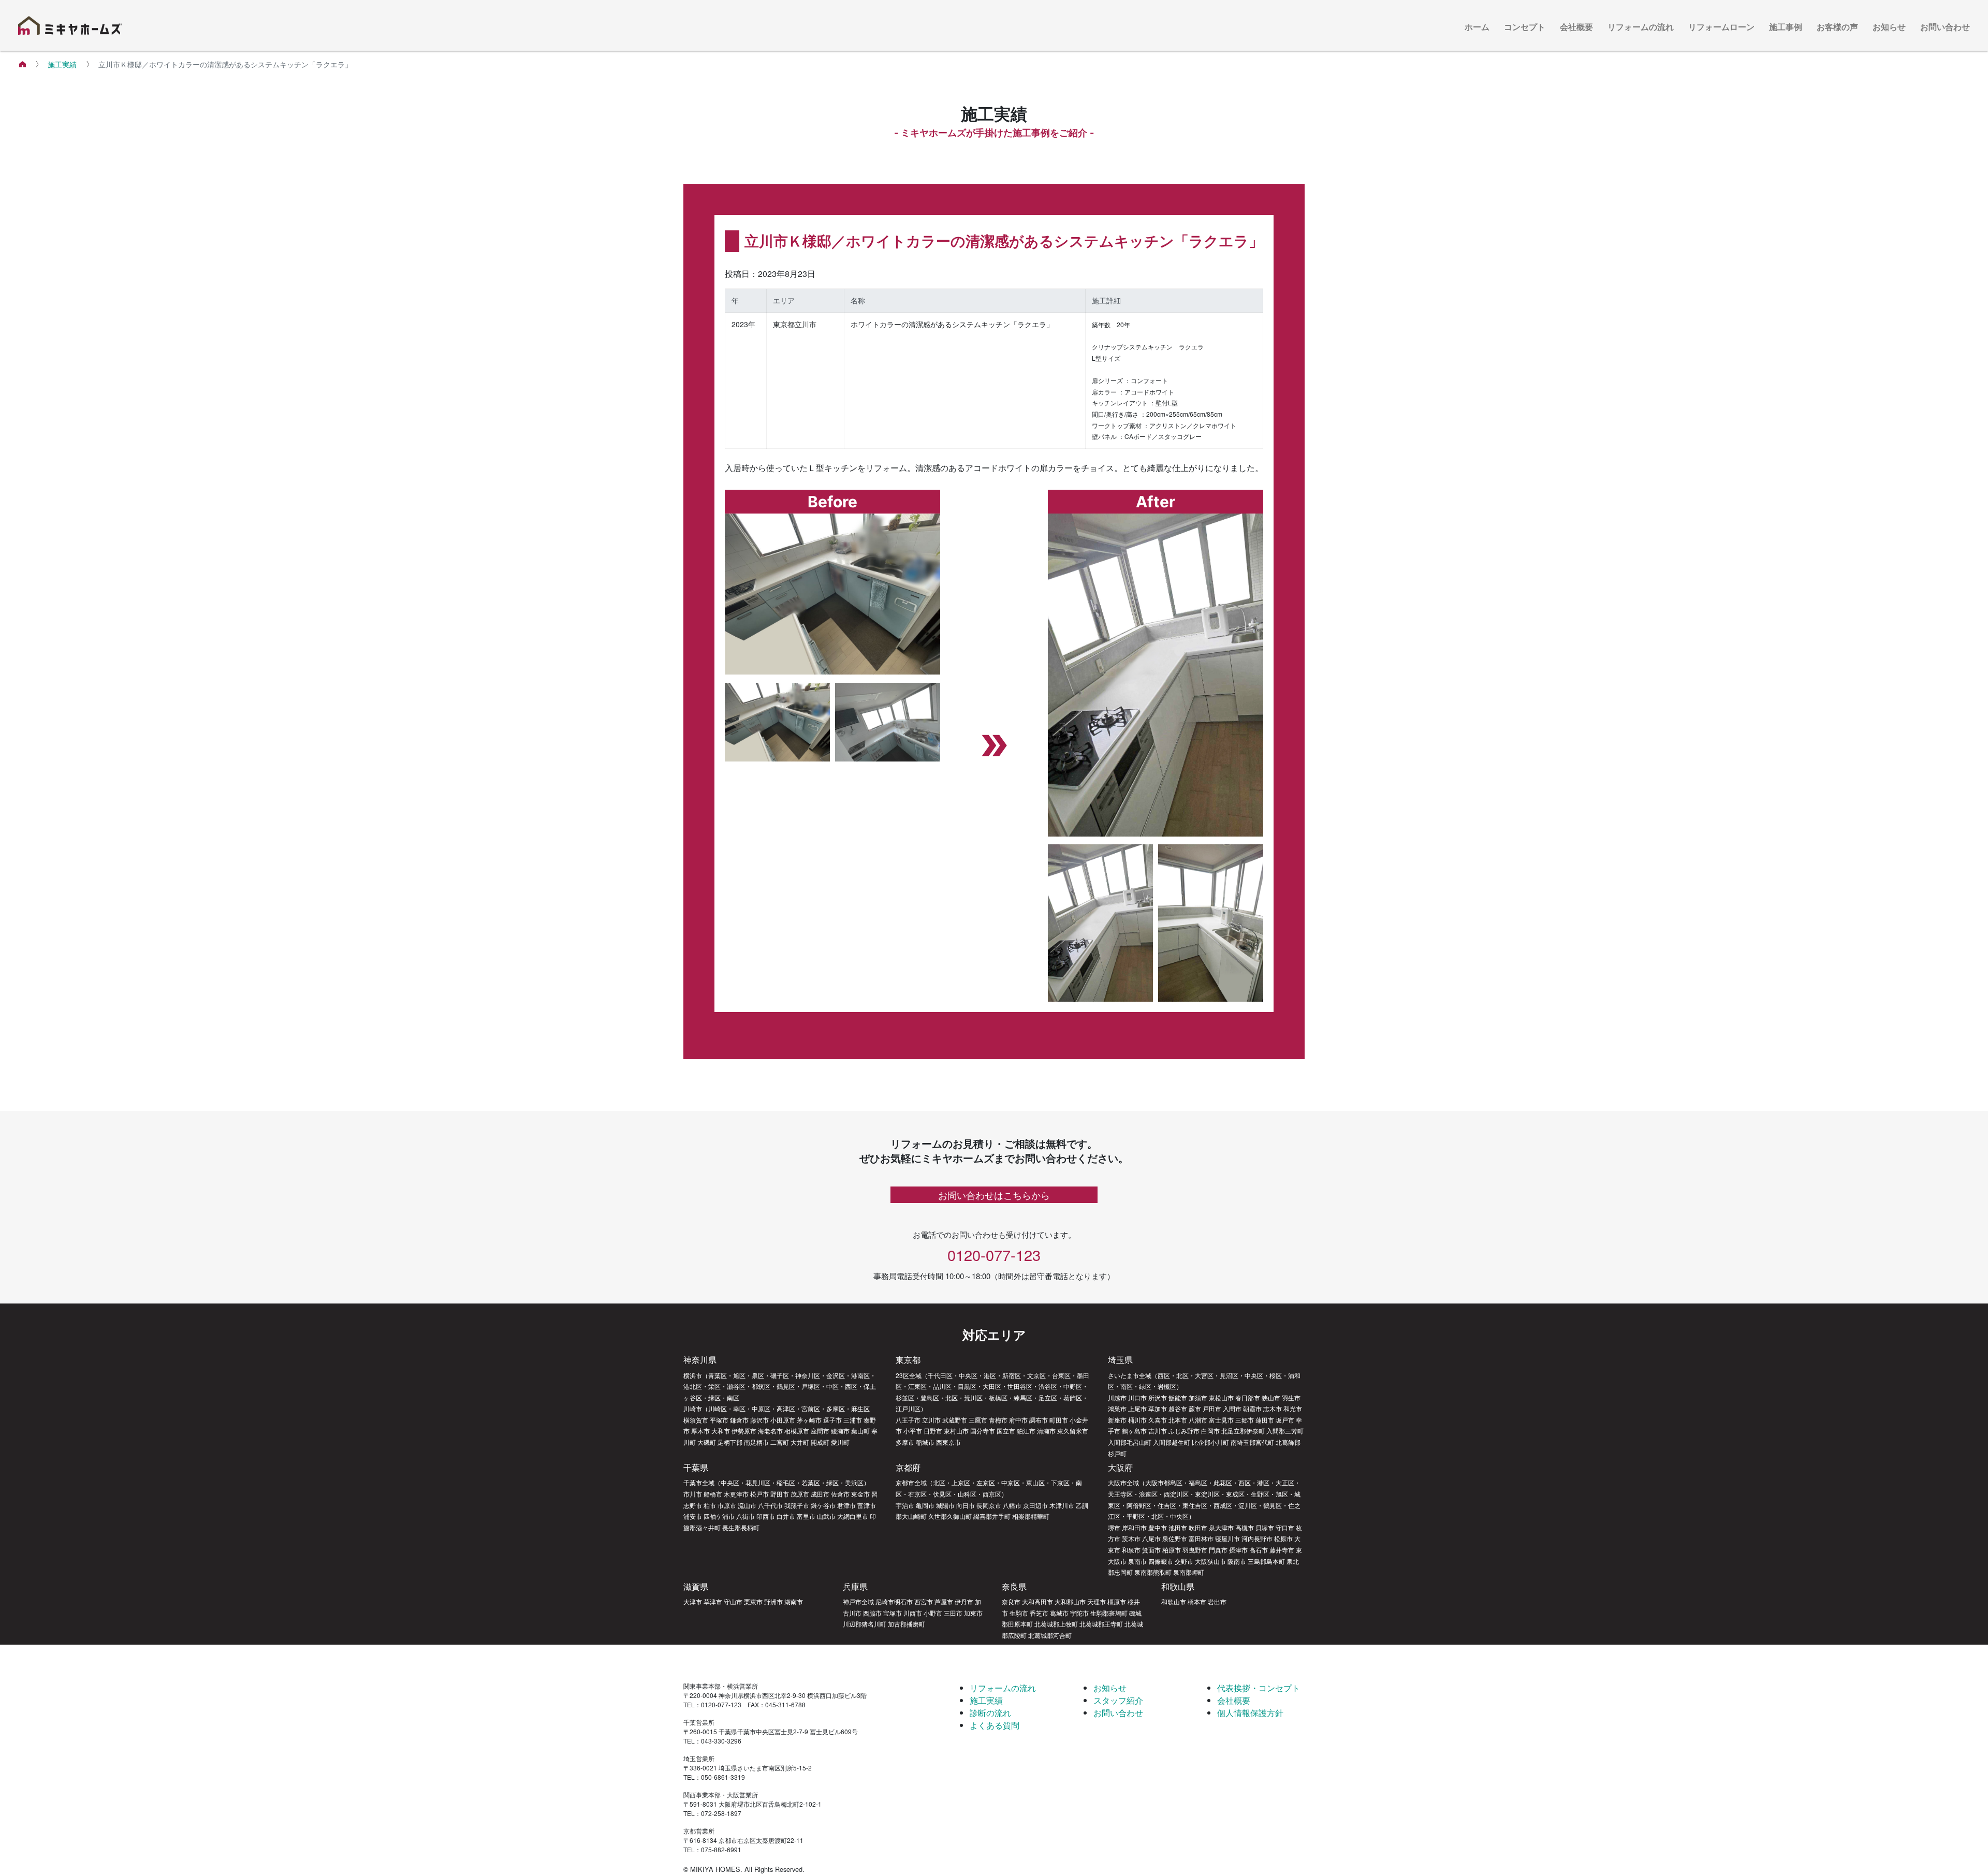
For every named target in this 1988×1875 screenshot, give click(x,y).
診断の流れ (990, 1713)
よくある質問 (995, 1725)
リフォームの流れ (1641, 27)
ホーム (1477, 27)
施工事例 (1786, 27)
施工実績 (62, 64)
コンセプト (1525, 27)
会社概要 (1576, 27)
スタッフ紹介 (1118, 1700)
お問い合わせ (1945, 27)
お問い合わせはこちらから (994, 1195)
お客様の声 (1837, 27)
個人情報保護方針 (1250, 1713)
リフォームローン (1721, 27)
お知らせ (1889, 27)
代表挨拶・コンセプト (1259, 1688)
